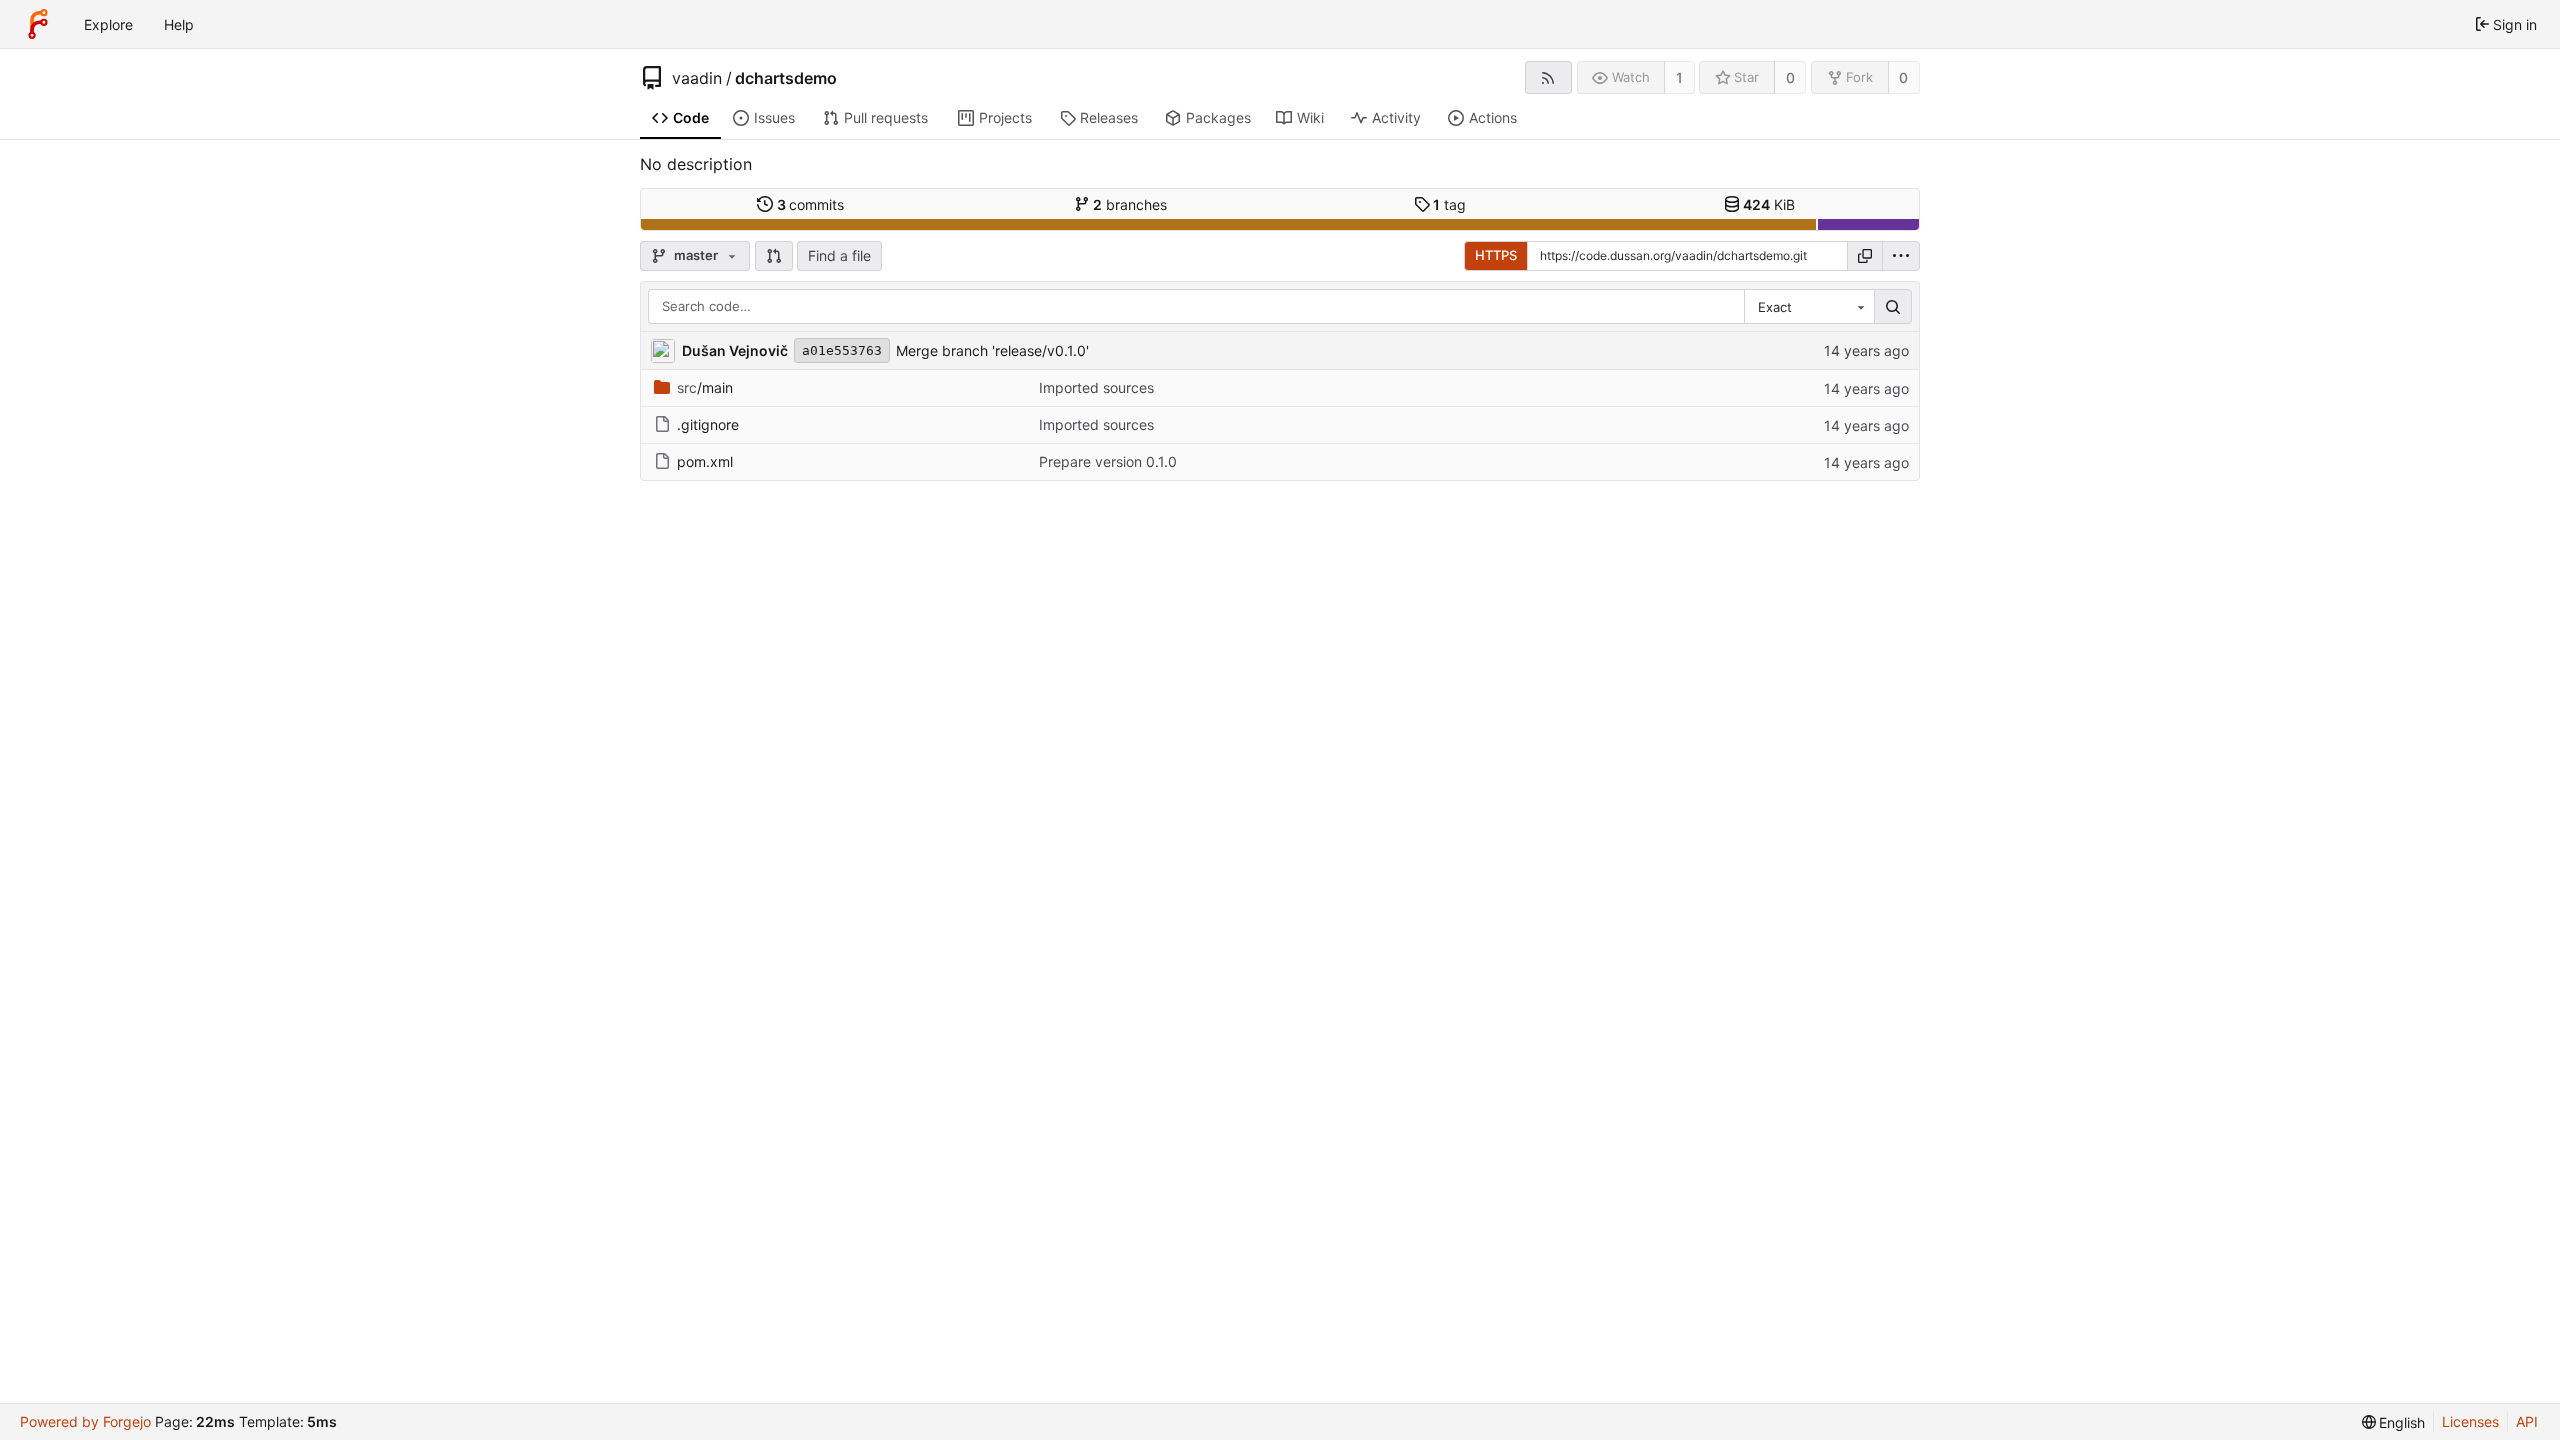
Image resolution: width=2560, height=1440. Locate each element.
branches (1130, 204)
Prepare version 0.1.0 (1108, 461)
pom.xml (705, 461)
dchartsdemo (786, 78)
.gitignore (708, 424)
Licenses (2470, 1421)
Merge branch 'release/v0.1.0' (992, 350)
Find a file (839, 255)
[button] (774, 256)
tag (1449, 204)
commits (811, 204)
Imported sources (1096, 387)
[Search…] (1893, 307)
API (2527, 1421)
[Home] (38, 24)
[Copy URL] (1865, 256)
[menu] (1901, 256)
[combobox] (1809, 307)
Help (179, 24)
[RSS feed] (1548, 77)
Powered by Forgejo (85, 1421)
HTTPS (1496, 255)
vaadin (697, 78)
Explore (108, 24)
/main (705, 387)
